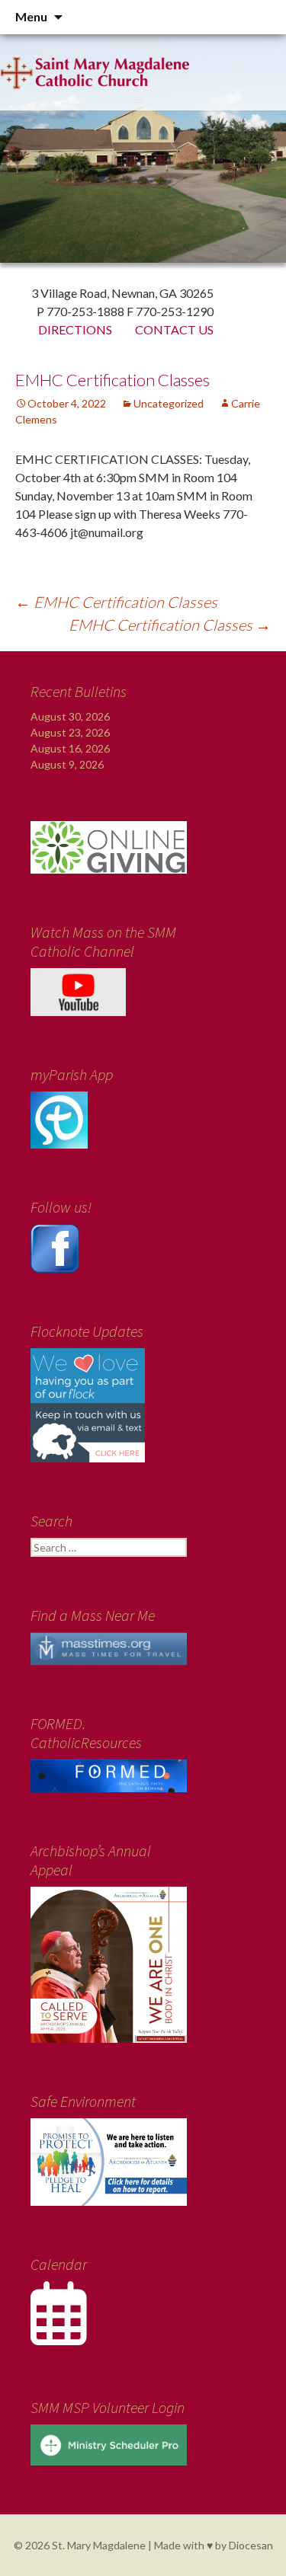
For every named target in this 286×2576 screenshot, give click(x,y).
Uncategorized (169, 403)
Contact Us (174, 329)
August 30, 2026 (70, 716)
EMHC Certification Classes (116, 602)
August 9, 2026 (67, 764)
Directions (75, 329)
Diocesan (251, 2545)
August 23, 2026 (70, 732)
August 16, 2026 (70, 748)
